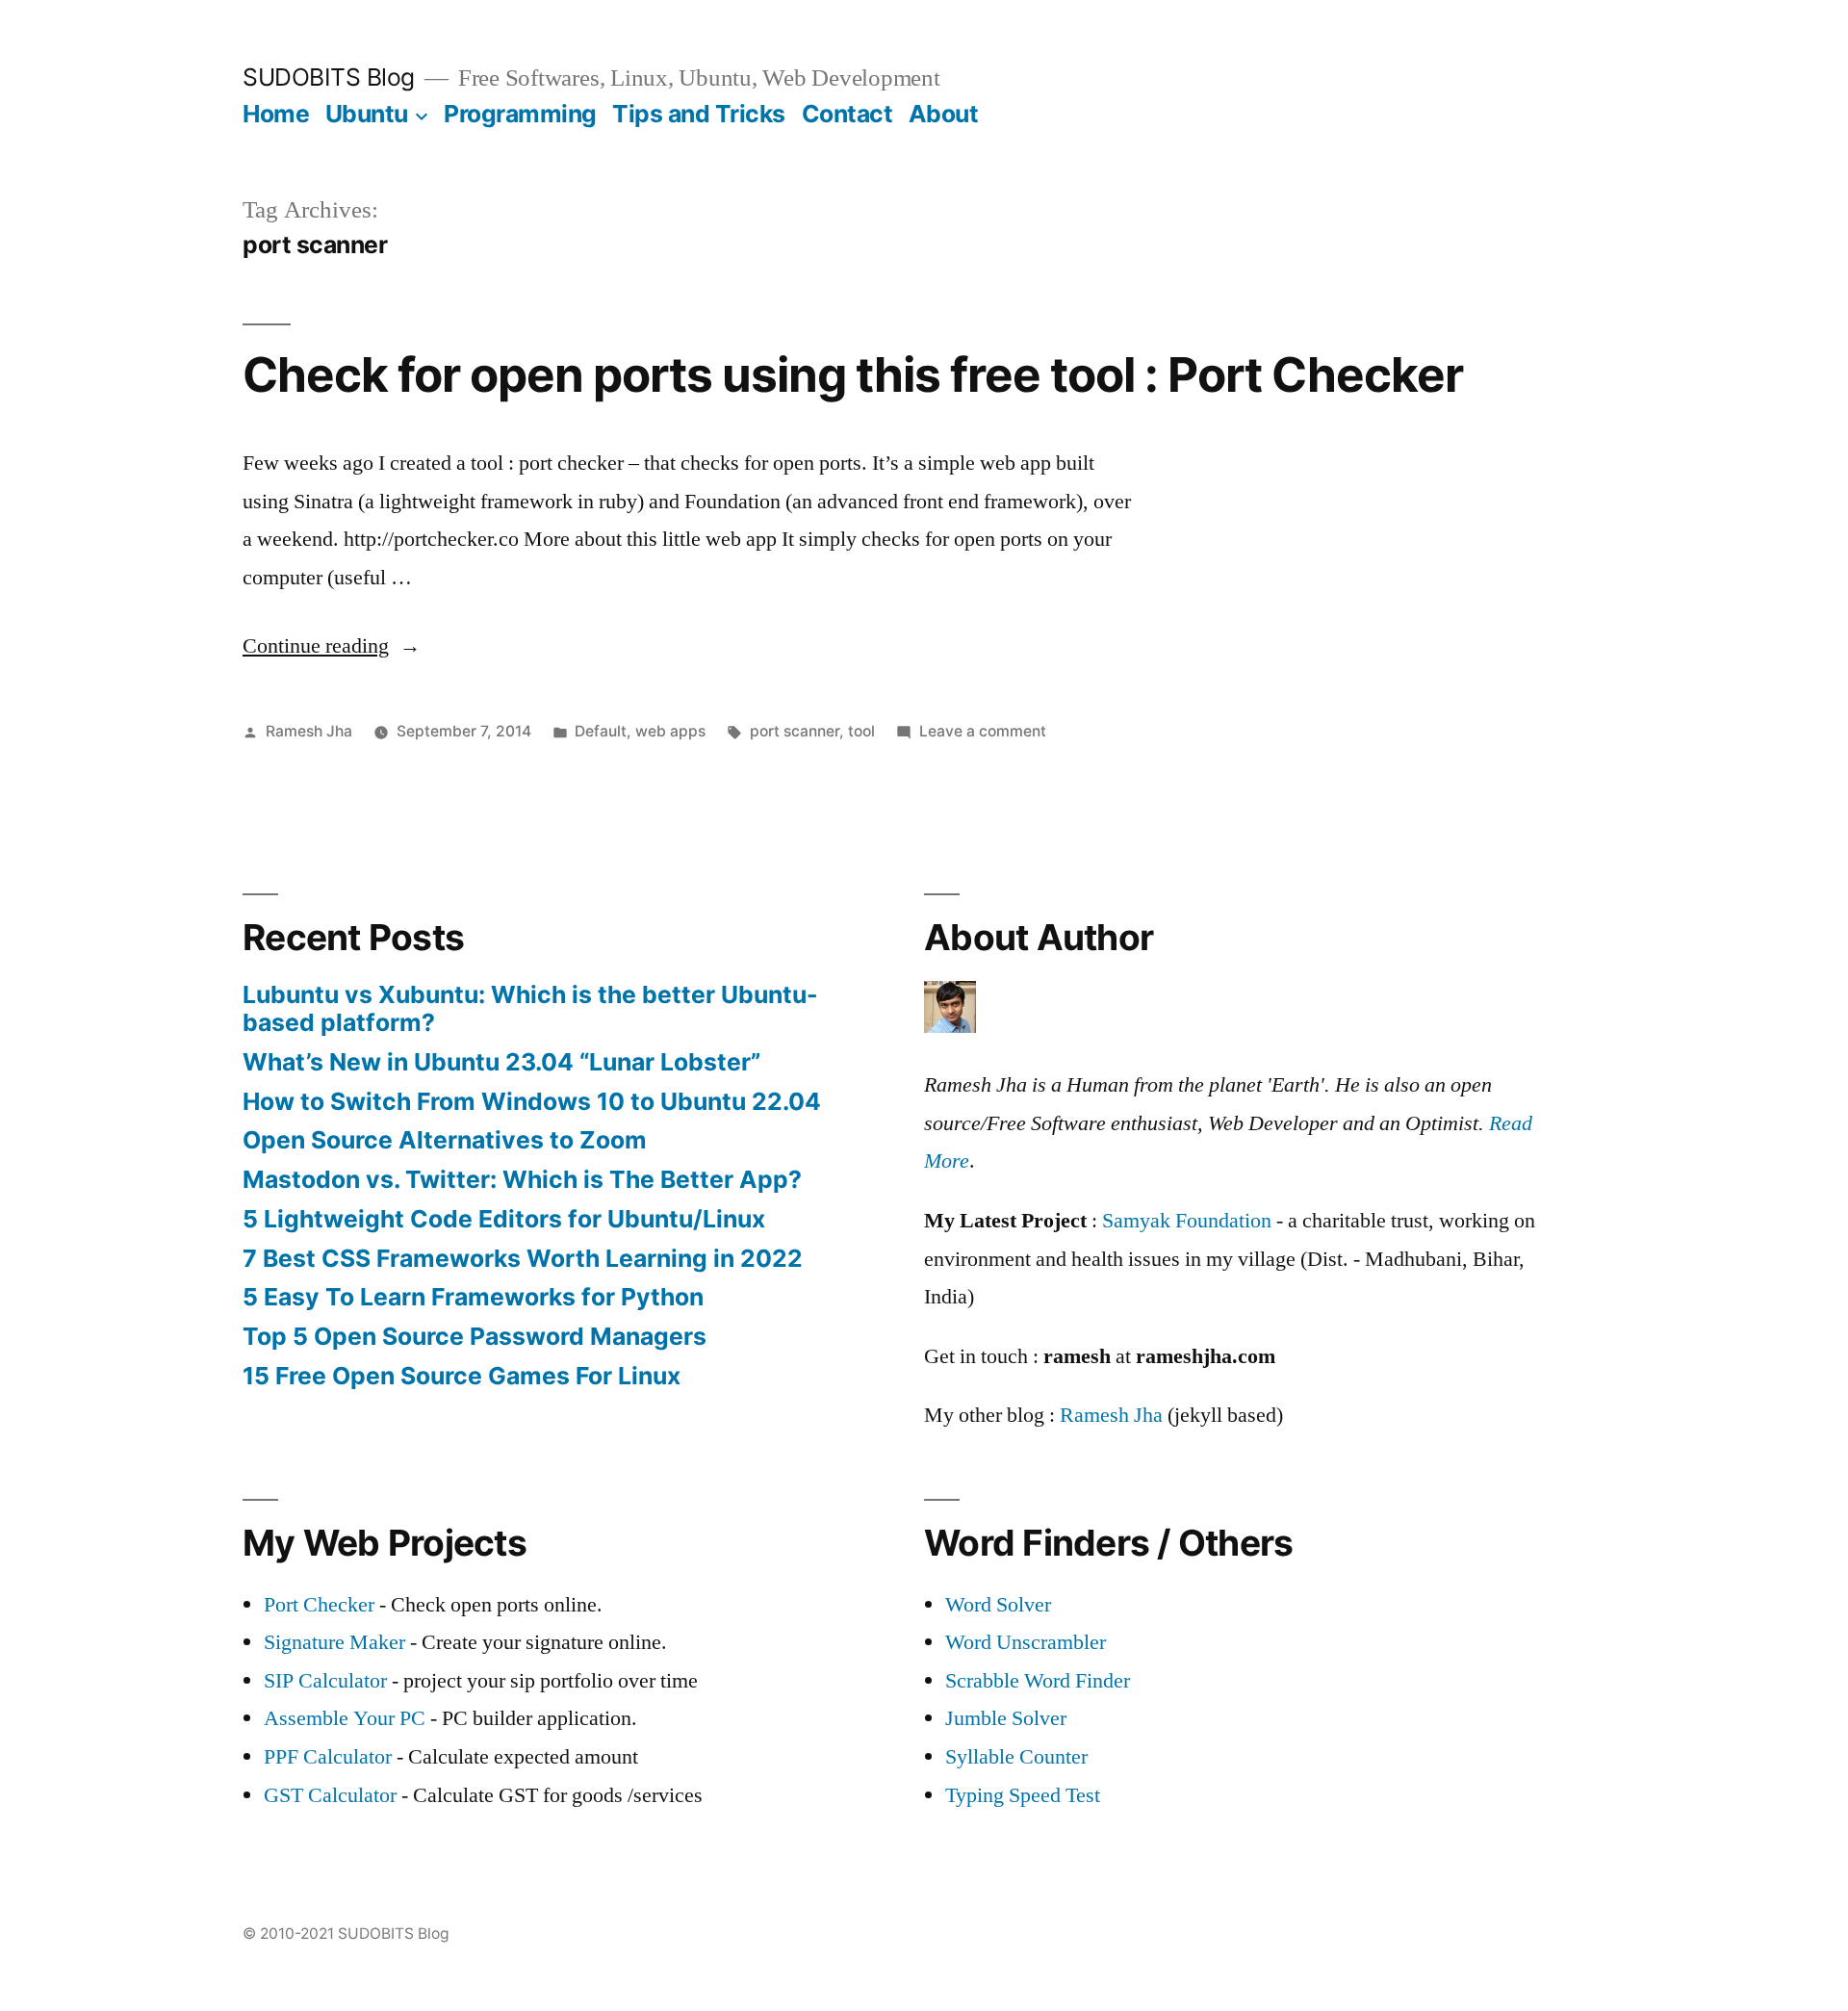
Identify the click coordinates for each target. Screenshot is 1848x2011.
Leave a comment (983, 731)
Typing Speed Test (1023, 1795)
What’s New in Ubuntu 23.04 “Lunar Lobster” (501, 1062)
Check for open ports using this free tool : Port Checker (853, 374)
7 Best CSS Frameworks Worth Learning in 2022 (523, 1258)
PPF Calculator (330, 1757)
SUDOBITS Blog (329, 77)
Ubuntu (367, 114)
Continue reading (332, 646)
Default (601, 731)
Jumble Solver (1006, 1718)
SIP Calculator (325, 1681)
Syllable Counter (1016, 1757)
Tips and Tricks (699, 114)
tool (861, 731)
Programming (520, 114)
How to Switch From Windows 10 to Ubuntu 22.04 (532, 1101)
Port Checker (319, 1605)
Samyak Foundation (1187, 1221)
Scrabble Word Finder (1038, 1681)
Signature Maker (334, 1642)
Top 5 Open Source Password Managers (475, 1336)
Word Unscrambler (1026, 1642)
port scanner (795, 731)
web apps (670, 731)
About (944, 114)
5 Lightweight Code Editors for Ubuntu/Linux (504, 1219)
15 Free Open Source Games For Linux (462, 1376)
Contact (847, 114)
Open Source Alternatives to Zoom (445, 1140)
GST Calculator (330, 1795)
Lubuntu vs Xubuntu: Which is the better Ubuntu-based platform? (530, 1009)
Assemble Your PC (345, 1718)
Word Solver (998, 1605)
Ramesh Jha (309, 731)
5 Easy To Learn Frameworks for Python (473, 1297)
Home (276, 114)
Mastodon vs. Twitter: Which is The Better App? (522, 1179)
